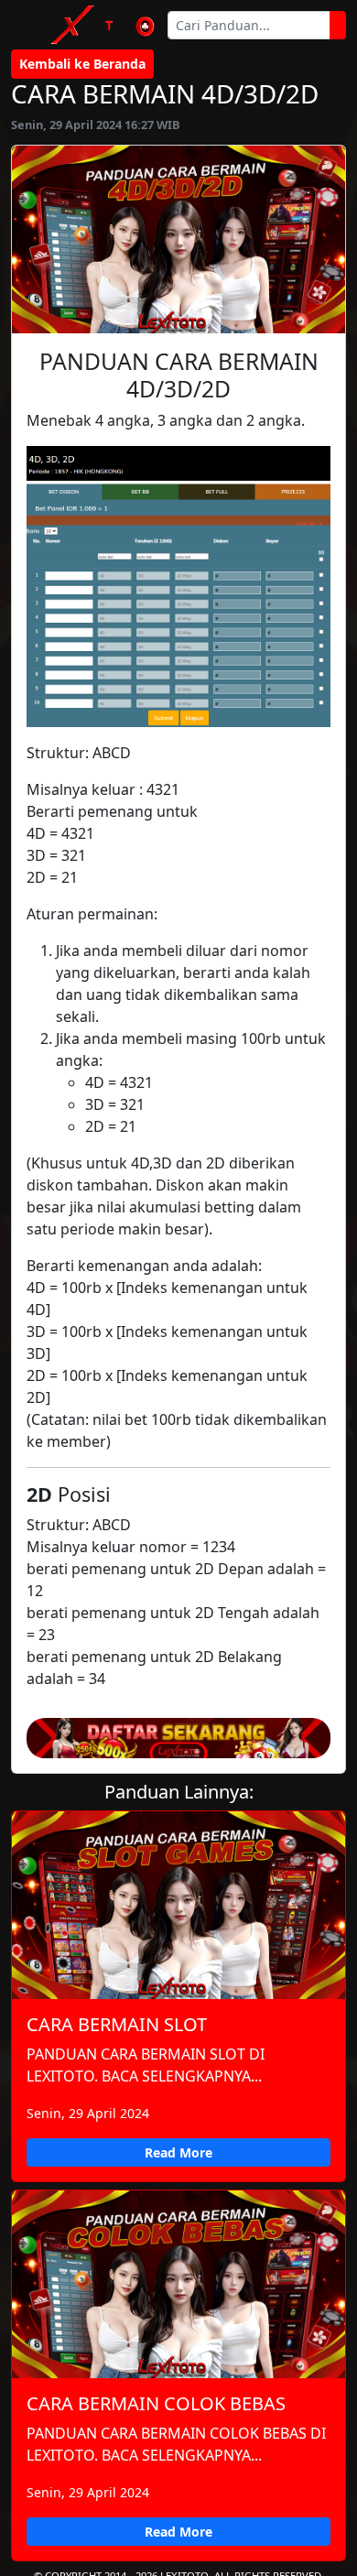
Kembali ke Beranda (82, 64)
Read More (178, 2152)
